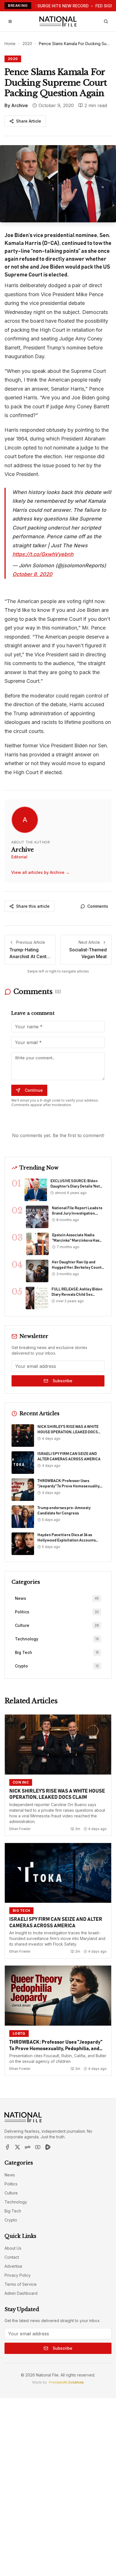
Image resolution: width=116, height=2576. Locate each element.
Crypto (11, 2220)
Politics (11, 2184)
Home (10, 44)
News (10, 2175)
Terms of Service (21, 2284)
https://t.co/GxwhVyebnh (43, 554)
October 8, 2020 (32, 574)
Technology (16, 2202)
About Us (13, 2248)
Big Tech (13, 2211)
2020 (27, 44)
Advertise (13, 2266)
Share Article (29, 121)
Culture (11, 2193)
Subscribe (63, 1381)
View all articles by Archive (40, 872)
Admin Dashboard (21, 2293)
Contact (12, 2257)
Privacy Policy (18, 2275)
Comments (98, 906)
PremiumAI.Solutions (66, 2382)
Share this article (33, 906)
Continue (34, 1090)
